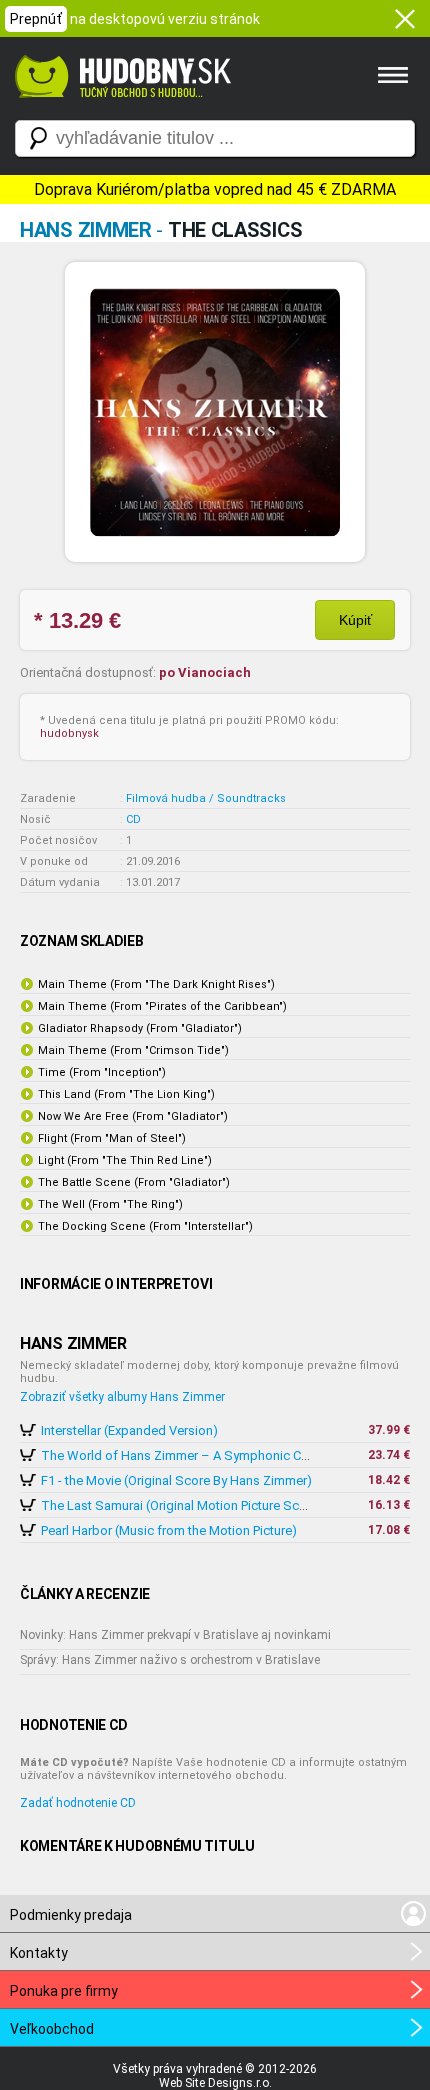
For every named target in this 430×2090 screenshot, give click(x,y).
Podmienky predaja (71, 1915)
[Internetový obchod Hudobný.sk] (120, 108)
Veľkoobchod (52, 2029)
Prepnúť (36, 19)
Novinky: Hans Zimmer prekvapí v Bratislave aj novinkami (175, 1635)
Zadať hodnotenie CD (78, 1803)
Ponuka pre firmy (64, 1991)
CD (133, 819)
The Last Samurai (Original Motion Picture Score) (182, 1505)
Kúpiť (355, 620)
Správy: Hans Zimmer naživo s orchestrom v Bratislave (170, 1660)
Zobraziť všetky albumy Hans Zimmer (122, 1397)
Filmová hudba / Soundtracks (206, 798)
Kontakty (39, 1953)
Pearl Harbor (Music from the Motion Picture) (169, 1530)
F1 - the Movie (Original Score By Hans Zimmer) (176, 1480)
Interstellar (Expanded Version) (129, 1430)
